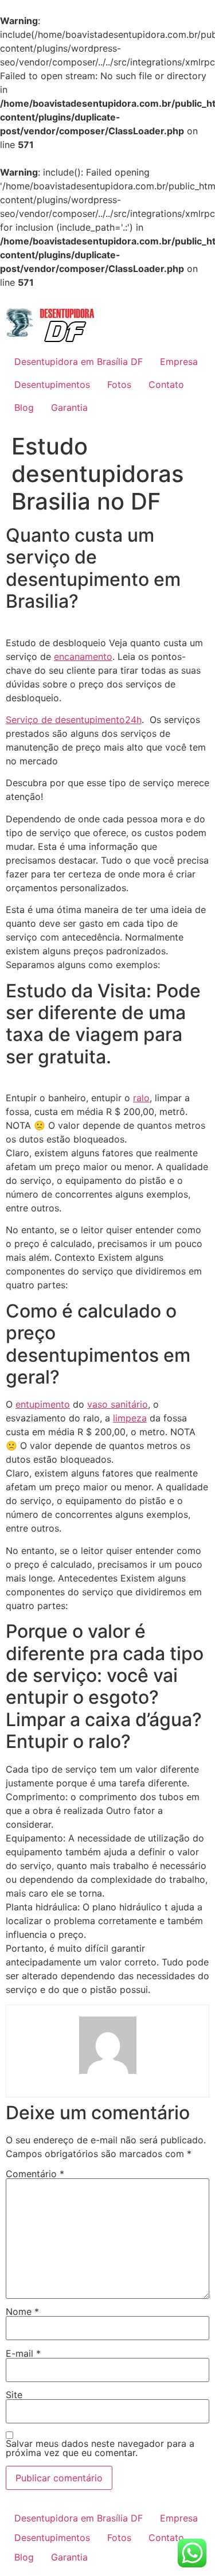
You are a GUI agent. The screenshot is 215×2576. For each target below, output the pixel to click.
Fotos (119, 384)
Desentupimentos (52, 384)
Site (14, 2395)
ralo (141, 1098)
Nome (22, 2311)
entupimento (43, 1404)
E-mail (23, 2353)
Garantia (69, 407)
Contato (166, 384)
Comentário (35, 2174)
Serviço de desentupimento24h (74, 720)
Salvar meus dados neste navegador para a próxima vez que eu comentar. (100, 2448)
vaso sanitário (118, 1404)
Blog (24, 407)
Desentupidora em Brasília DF (79, 362)
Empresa (179, 362)
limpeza (130, 1418)
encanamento (83, 656)
